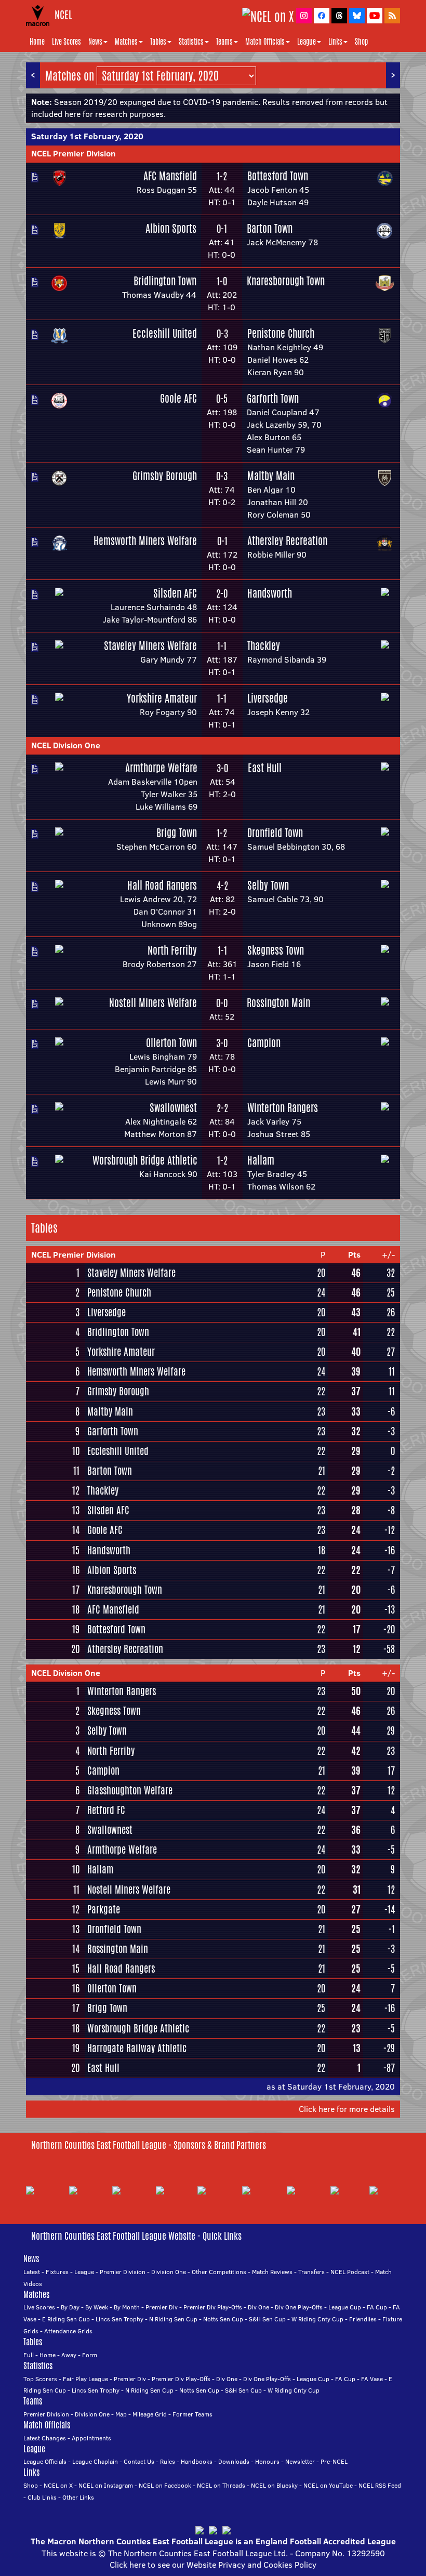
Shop (361, 42)
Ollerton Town (171, 1043)
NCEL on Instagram (106, 2485)
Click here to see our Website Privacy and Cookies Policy (213, 2565)
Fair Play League (85, 2379)
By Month (127, 2307)
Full (29, 2355)
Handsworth (270, 593)
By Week (97, 2307)
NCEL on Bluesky (274, 2485)
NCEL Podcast (350, 2272)
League (307, 42)
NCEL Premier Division (74, 153)
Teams (224, 42)
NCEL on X (58, 2485)
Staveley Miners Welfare (150, 646)
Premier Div (162, 2307)
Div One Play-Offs (299, 2307)
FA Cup (377, 2307)
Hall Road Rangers (162, 885)
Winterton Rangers (283, 1108)
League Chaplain (95, 2461)
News (95, 42)
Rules (168, 2461)
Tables (158, 42)
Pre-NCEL (334, 2461)
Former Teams (192, 2414)
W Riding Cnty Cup (317, 2319)
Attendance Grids (68, 2331)
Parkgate (104, 1909)
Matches (126, 42)
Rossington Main (278, 1003)
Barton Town (270, 228)
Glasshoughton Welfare (130, 1790)
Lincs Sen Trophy (119, 2319)
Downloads (234, 2461)
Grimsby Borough (165, 476)
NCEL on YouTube (328, 2485)
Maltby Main (271, 476)
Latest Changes (45, 2438)
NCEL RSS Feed (380, 2485)
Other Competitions (219, 2272)
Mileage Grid (150, 2414)
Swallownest (173, 1108)
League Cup (345, 2307)
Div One (258, 2307)
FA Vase (372, 2379)
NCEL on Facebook (165, 2485)
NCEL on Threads (221, 2485)
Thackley (264, 646)
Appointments (91, 2438)
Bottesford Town (278, 176)
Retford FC (106, 1810)
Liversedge (268, 698)
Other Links (78, 2497)
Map (121, 2414)
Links (335, 42)
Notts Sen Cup (223, 2319)
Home (37, 42)
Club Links (42, 2497)
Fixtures (57, 2272)
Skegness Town (276, 950)
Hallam (261, 1160)
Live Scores (66, 42)
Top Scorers (40, 2379)
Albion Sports (171, 228)
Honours (267, 2461)
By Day (70, 2307)
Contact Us (139, 2461)
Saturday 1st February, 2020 (87, 136)
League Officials (45, 2461)
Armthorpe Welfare (161, 768)
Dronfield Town (275, 833)
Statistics (191, 42)
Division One (169, 2272)
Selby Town (268, 885)
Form (90, 2355)
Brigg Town (177, 833)
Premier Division (123, 2272)
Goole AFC (178, 398)
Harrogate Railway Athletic (137, 2048)
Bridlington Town (165, 281)
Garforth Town (273, 398)
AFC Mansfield (170, 176)
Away (69, 2355)
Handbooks (197, 2461)
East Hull (265, 768)
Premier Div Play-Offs (213, 2307)
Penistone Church (281, 333)
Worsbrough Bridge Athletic (145, 1160)
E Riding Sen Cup (66, 2319)
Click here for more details (347, 2109)
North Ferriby (172, 950)
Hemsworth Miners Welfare (145, 541)
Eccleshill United (165, 333)
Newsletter (300, 2461)
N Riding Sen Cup (173, 2319)
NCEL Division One (66, 745)
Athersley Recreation (287, 541)
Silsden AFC (175, 593)
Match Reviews (272, 2272)
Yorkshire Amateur (162, 698)
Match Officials (265, 42)
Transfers (311, 2272)
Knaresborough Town (286, 281)
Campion (264, 1043)
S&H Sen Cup (267, 2319)
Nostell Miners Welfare (153, 1003)
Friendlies (363, 2319)
